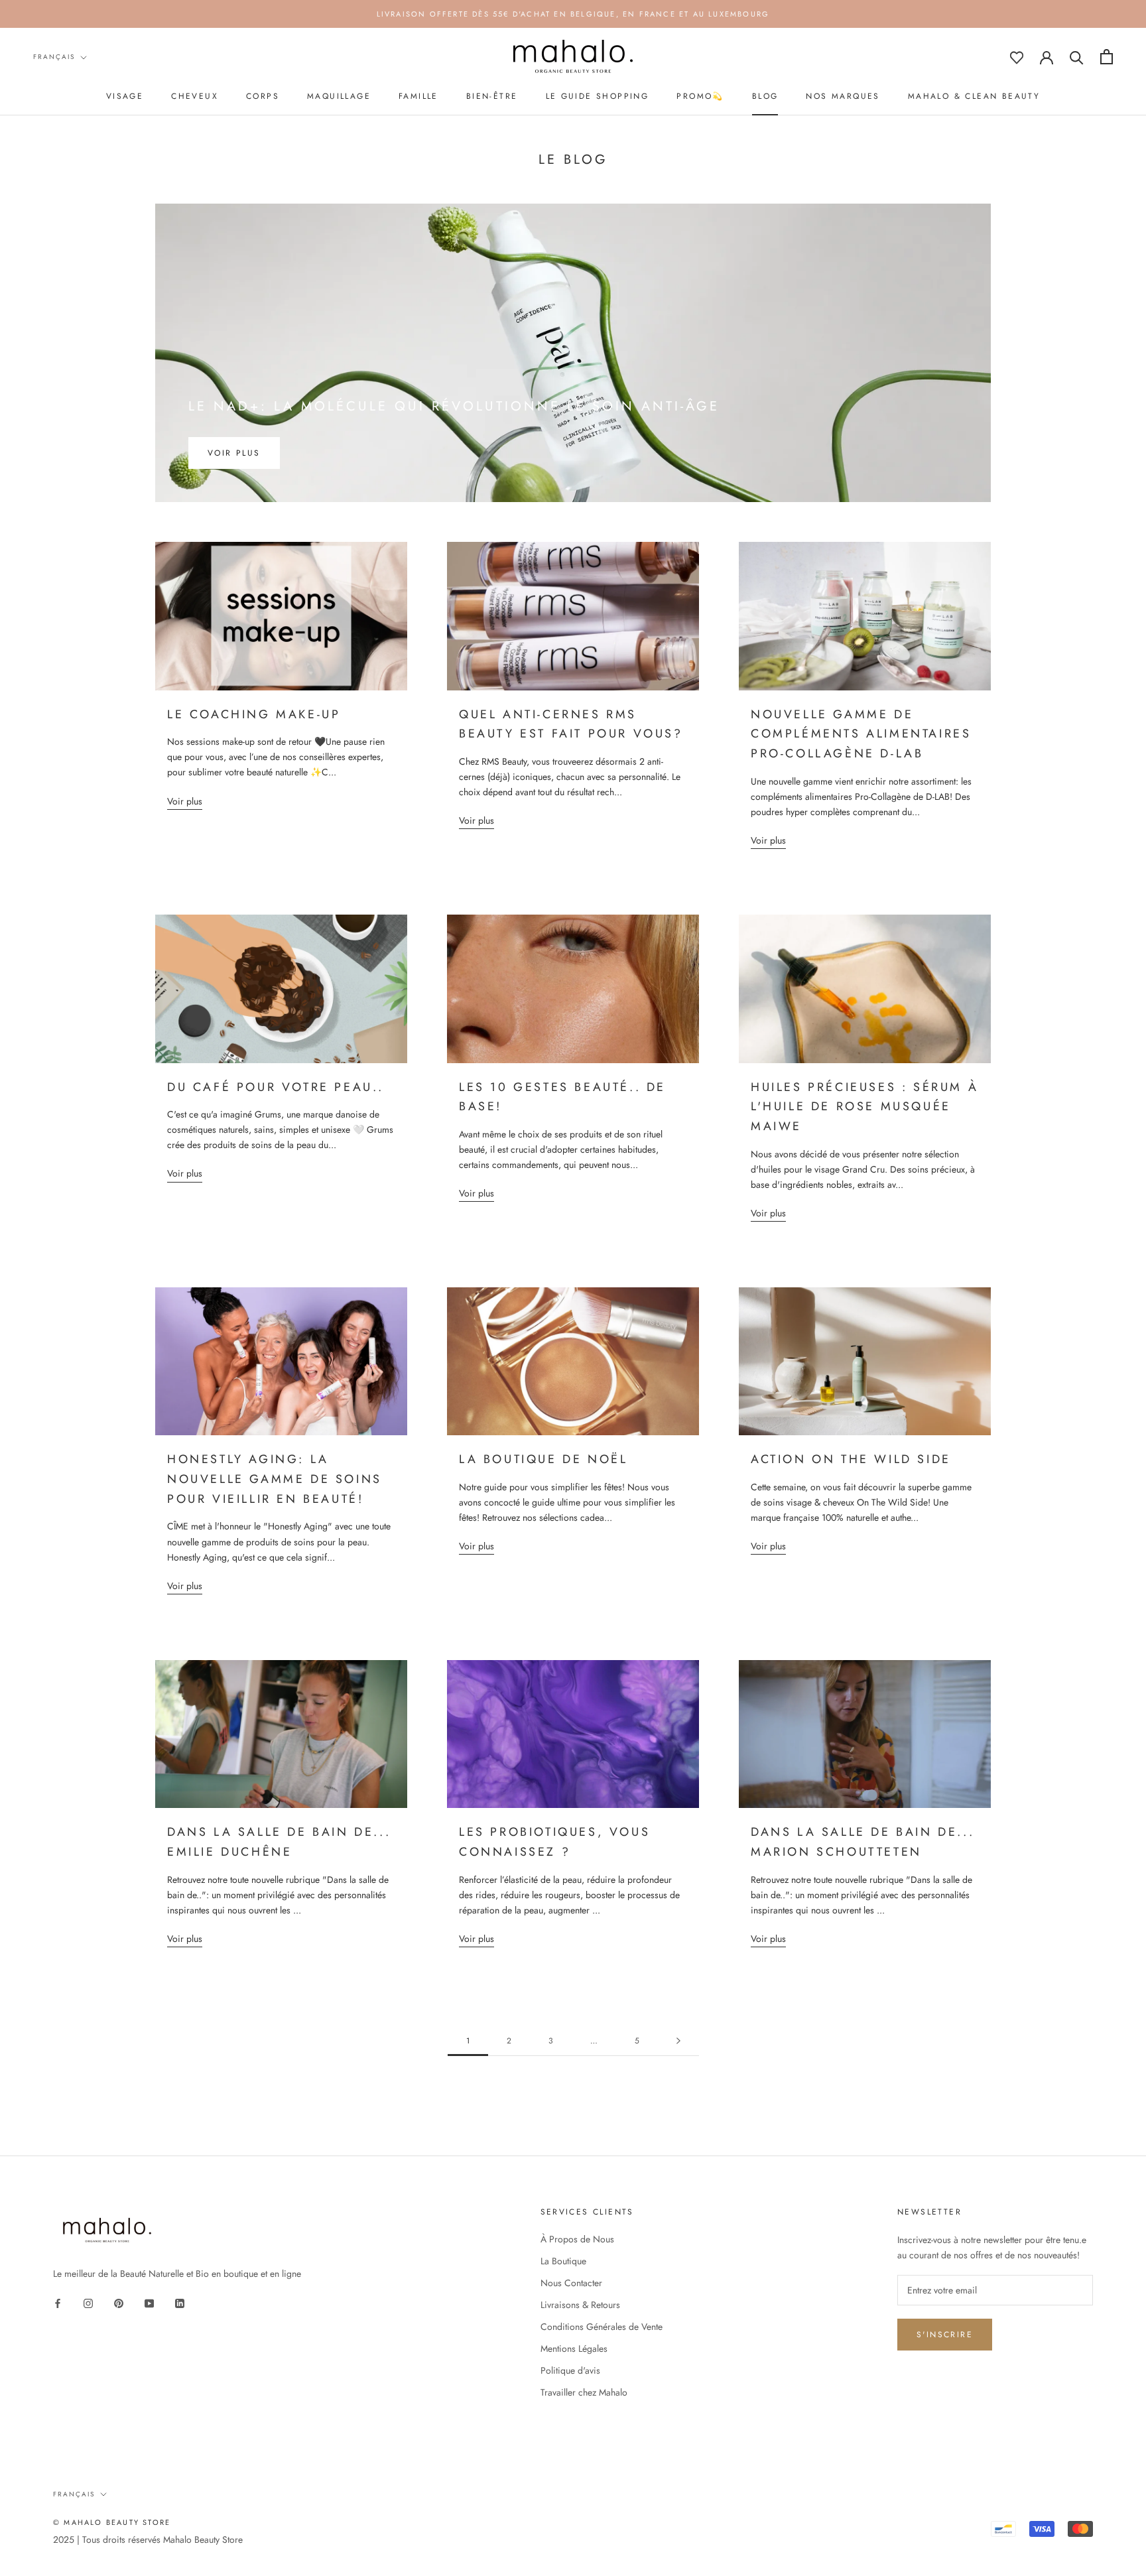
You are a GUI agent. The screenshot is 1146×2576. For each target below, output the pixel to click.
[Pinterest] (119, 2302)
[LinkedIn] (180, 2302)
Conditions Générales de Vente (602, 2327)
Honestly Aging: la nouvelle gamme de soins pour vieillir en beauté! (275, 1479)
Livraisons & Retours (580, 2305)
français (54, 57)
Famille (418, 96)
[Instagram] (88, 2302)
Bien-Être (492, 96)
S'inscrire (945, 2335)
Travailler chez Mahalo (584, 2392)
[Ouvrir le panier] (1107, 57)
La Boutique (563, 2261)
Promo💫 (700, 96)
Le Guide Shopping (598, 96)
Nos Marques (843, 96)
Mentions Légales (574, 2349)
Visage (125, 96)
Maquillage (339, 96)
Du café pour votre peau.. (276, 1087)
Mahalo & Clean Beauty (974, 96)
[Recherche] (1077, 57)
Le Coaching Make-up (254, 714)
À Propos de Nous (577, 2239)
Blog (765, 96)
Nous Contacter (571, 2283)
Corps (263, 96)
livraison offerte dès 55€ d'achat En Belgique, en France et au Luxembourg (573, 14)
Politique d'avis (570, 2370)
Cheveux (195, 96)
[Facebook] (58, 2302)
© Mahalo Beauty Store (112, 2522)
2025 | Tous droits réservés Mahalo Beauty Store (148, 2540)
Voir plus (234, 453)
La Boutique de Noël (543, 1459)
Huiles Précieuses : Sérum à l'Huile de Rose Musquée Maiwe (864, 1107)
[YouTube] (149, 2302)
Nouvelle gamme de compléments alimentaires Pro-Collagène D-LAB (861, 734)
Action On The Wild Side (851, 1459)
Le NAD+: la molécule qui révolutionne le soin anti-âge (454, 406)
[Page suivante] (678, 2041)
